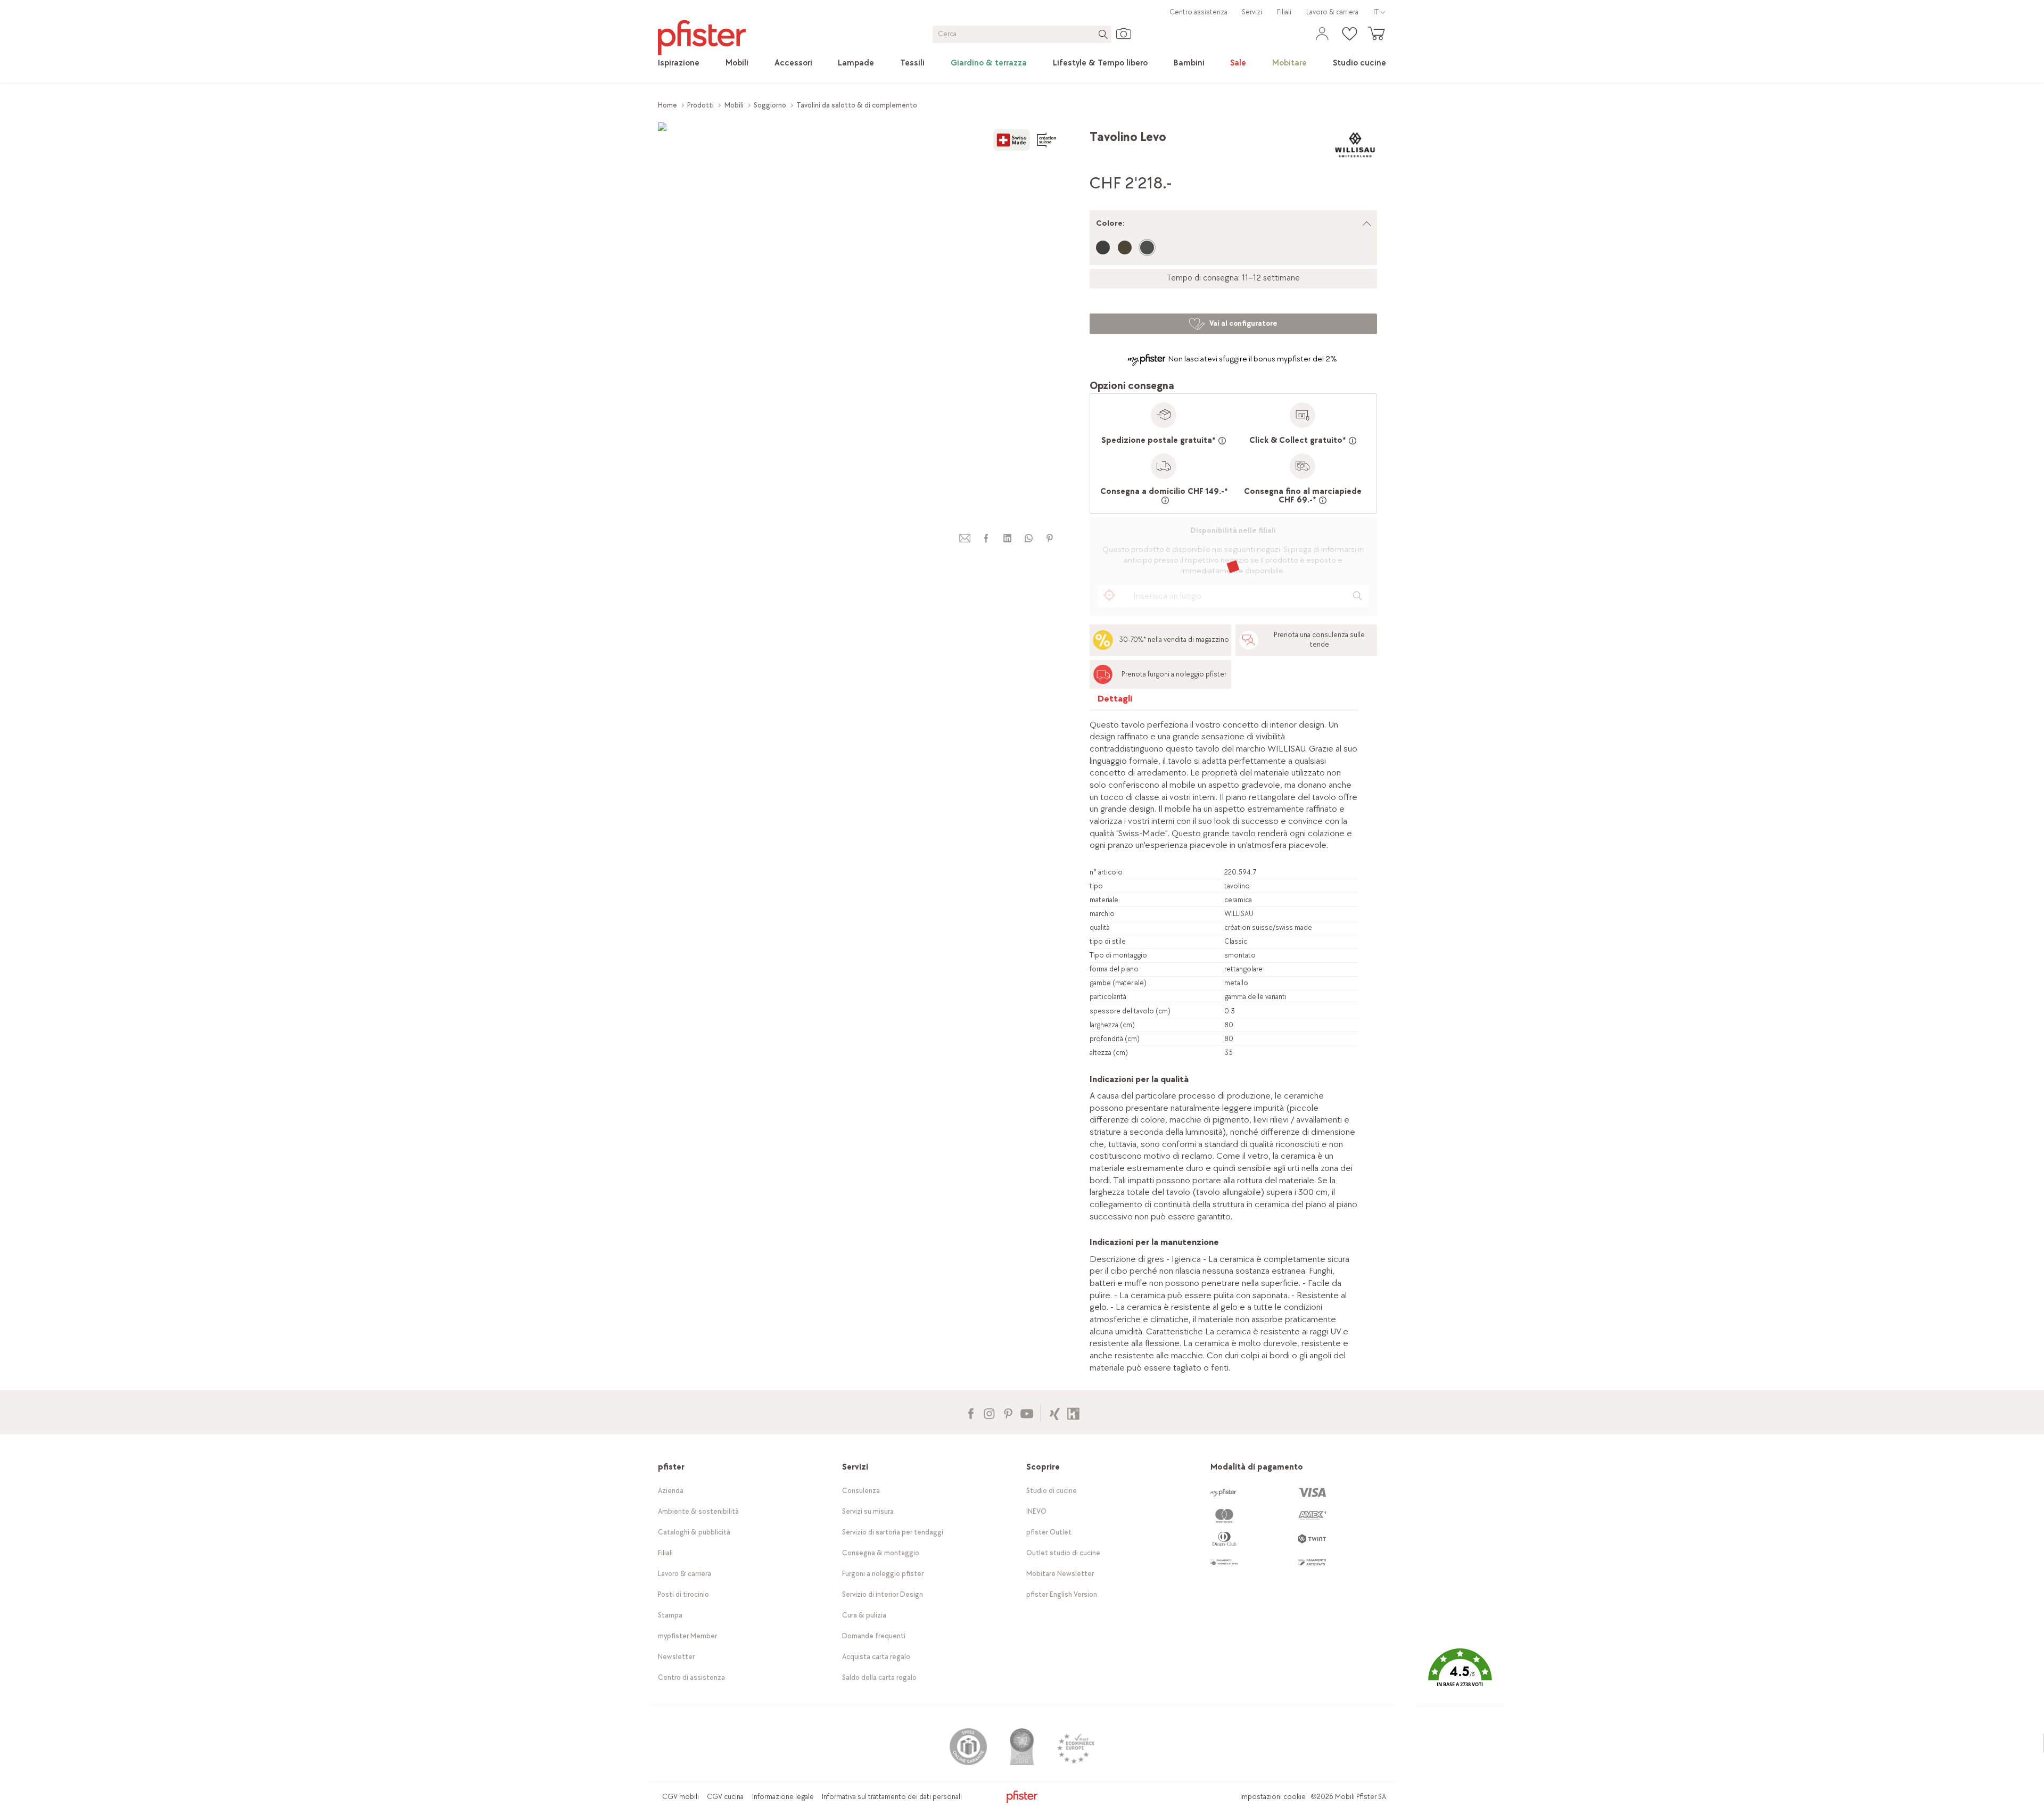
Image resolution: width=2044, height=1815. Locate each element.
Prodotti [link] (700, 105)
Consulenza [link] (861, 1491)
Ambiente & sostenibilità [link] (698, 1511)
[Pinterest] (1008, 1412)
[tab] (1115, 701)
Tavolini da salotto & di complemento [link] (857, 105)
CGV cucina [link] (725, 1797)
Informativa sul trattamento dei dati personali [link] (892, 1797)
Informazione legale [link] (783, 1797)
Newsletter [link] (676, 1657)
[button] (1460, 1675)
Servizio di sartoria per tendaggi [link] (893, 1532)
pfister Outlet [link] (1049, 1532)
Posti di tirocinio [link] (683, 1594)
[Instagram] (989, 1412)
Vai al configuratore (1243, 323)
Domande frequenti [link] (874, 1636)
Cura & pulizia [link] (864, 1615)
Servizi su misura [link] (868, 1511)
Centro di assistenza (691, 1677)
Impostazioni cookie (1273, 1797)
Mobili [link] (734, 105)
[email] (965, 538)
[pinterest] (1050, 538)
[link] (679, 63)
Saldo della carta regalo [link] (879, 1677)
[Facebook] (971, 1412)
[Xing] (1055, 1412)
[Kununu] (1073, 1412)
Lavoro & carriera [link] (1332, 12)
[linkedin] (1007, 538)
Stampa (670, 1615)
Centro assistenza (1198, 12)
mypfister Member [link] (687, 1636)
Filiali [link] (1284, 12)
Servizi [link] (1252, 12)
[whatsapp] (1028, 538)
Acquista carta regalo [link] (876, 1657)
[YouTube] (1027, 1412)
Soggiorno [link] (770, 105)
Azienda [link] (671, 1491)
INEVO (1036, 1511)
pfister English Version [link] (1062, 1594)
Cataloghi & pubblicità (694, 1532)
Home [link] (667, 105)
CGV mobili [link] (681, 1797)
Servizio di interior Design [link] (883, 1594)
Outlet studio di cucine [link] (1063, 1553)
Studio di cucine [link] (1052, 1491)
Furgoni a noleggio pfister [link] (883, 1574)
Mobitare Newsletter (1060, 1574)
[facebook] (986, 538)
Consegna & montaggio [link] (881, 1553)
